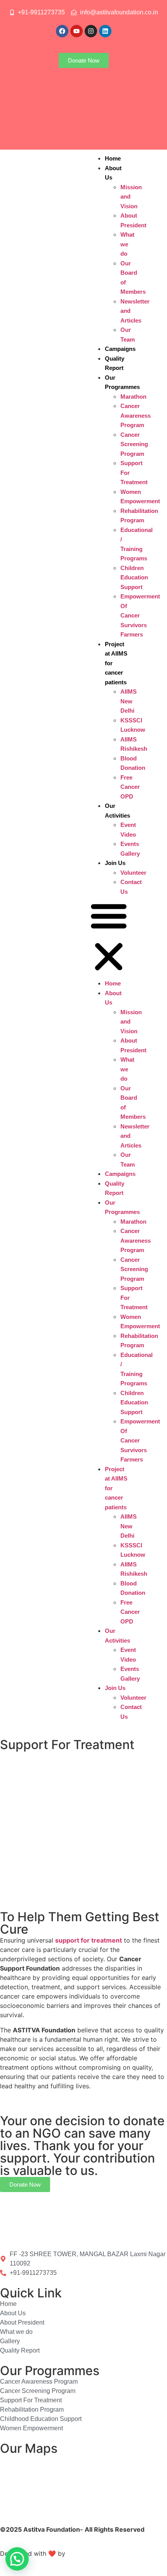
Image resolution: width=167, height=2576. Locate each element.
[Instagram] (91, 31)
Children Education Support (134, 577)
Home (113, 158)
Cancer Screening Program (134, 444)
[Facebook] (62, 31)
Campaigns (120, 349)
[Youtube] (77, 31)
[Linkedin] (105, 31)
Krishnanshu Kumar (97, 2553)
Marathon (133, 397)
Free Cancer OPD (130, 787)
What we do (127, 244)
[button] (109, 937)
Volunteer (133, 873)
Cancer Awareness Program (136, 415)
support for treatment (89, 1940)
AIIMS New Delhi (129, 701)
